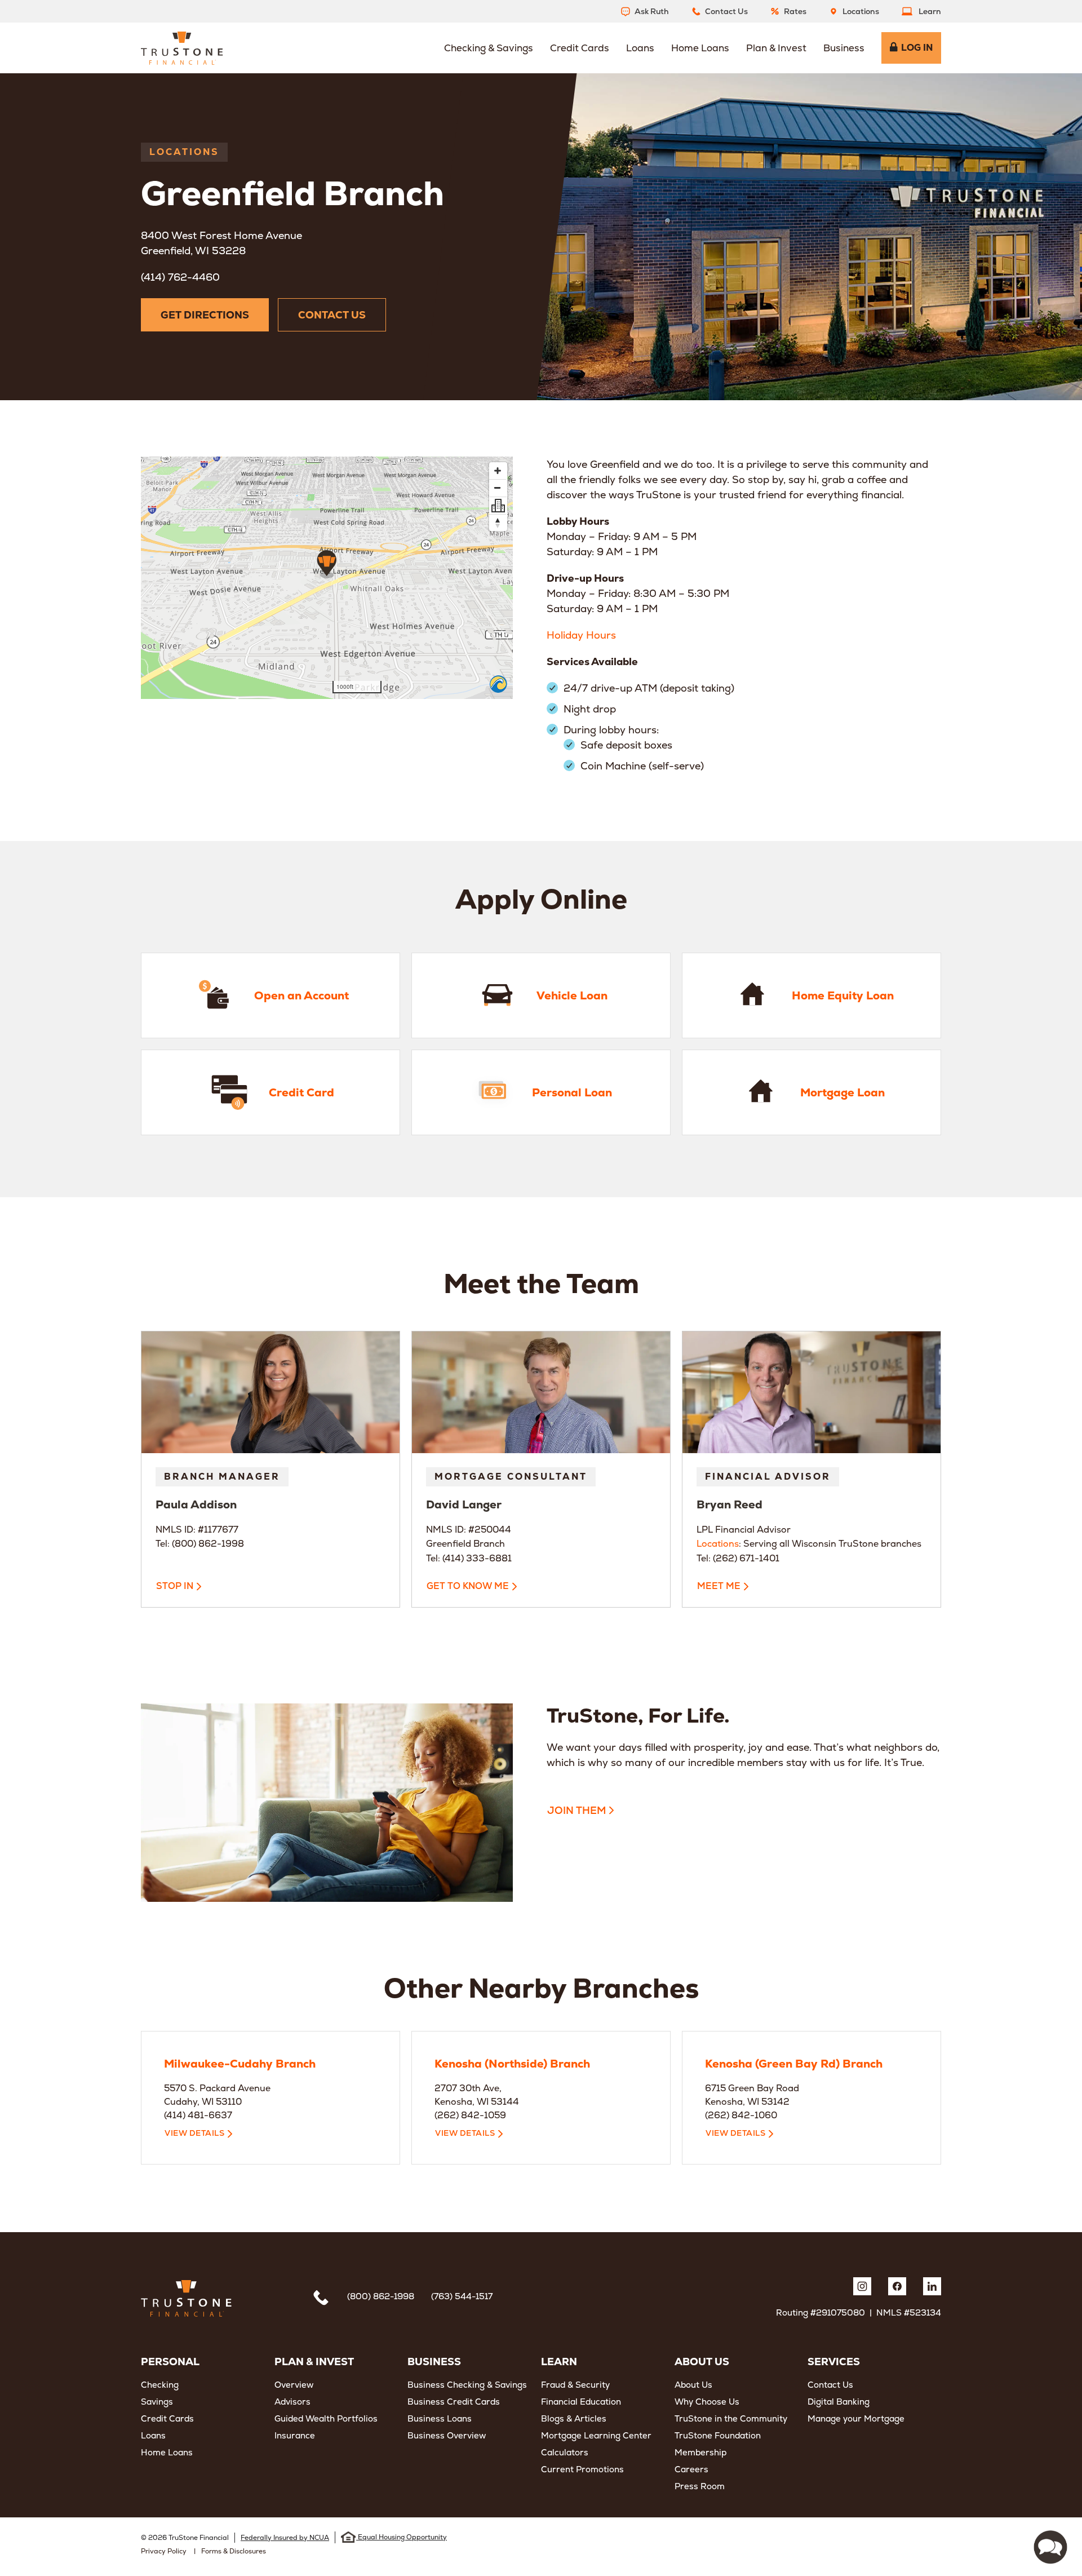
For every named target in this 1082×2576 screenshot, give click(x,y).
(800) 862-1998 (381, 2296)
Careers (691, 2469)
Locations (861, 11)
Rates (795, 11)
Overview (294, 2385)
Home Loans (167, 2452)
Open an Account (157, 937)
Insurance (295, 2435)
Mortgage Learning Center (596, 2435)
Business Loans (440, 2418)
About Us (693, 2385)
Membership (700, 2452)
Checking (160, 2385)
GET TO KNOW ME (468, 1586)
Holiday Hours (581, 635)
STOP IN (175, 1586)
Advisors (292, 2402)
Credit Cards (167, 2418)
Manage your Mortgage (856, 2418)
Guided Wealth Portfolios (326, 2418)
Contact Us (726, 11)
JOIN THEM (577, 1810)
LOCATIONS (184, 152)
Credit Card (144, 1034)
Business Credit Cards (454, 2402)
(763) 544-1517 (462, 2296)
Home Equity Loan (700, 937)
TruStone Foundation (718, 2435)
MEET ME (719, 1586)
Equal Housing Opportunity (402, 2537)
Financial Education (581, 2402)
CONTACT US (332, 315)
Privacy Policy (164, 2551)
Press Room (700, 2486)
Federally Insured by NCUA (285, 2538)
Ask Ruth (652, 11)
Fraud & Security (575, 2385)
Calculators (565, 2452)
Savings (157, 2402)
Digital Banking (839, 2402)
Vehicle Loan (417, 937)
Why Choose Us (707, 2402)
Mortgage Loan (694, 1034)
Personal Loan (421, 1034)
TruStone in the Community (731, 2418)
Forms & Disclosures (234, 2551)
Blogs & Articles (574, 2418)
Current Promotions (582, 2469)
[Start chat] (1050, 2547)
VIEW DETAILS (194, 2133)
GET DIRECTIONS (205, 315)
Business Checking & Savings (467, 2385)
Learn (930, 11)
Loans (153, 2435)
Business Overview (447, 2435)
